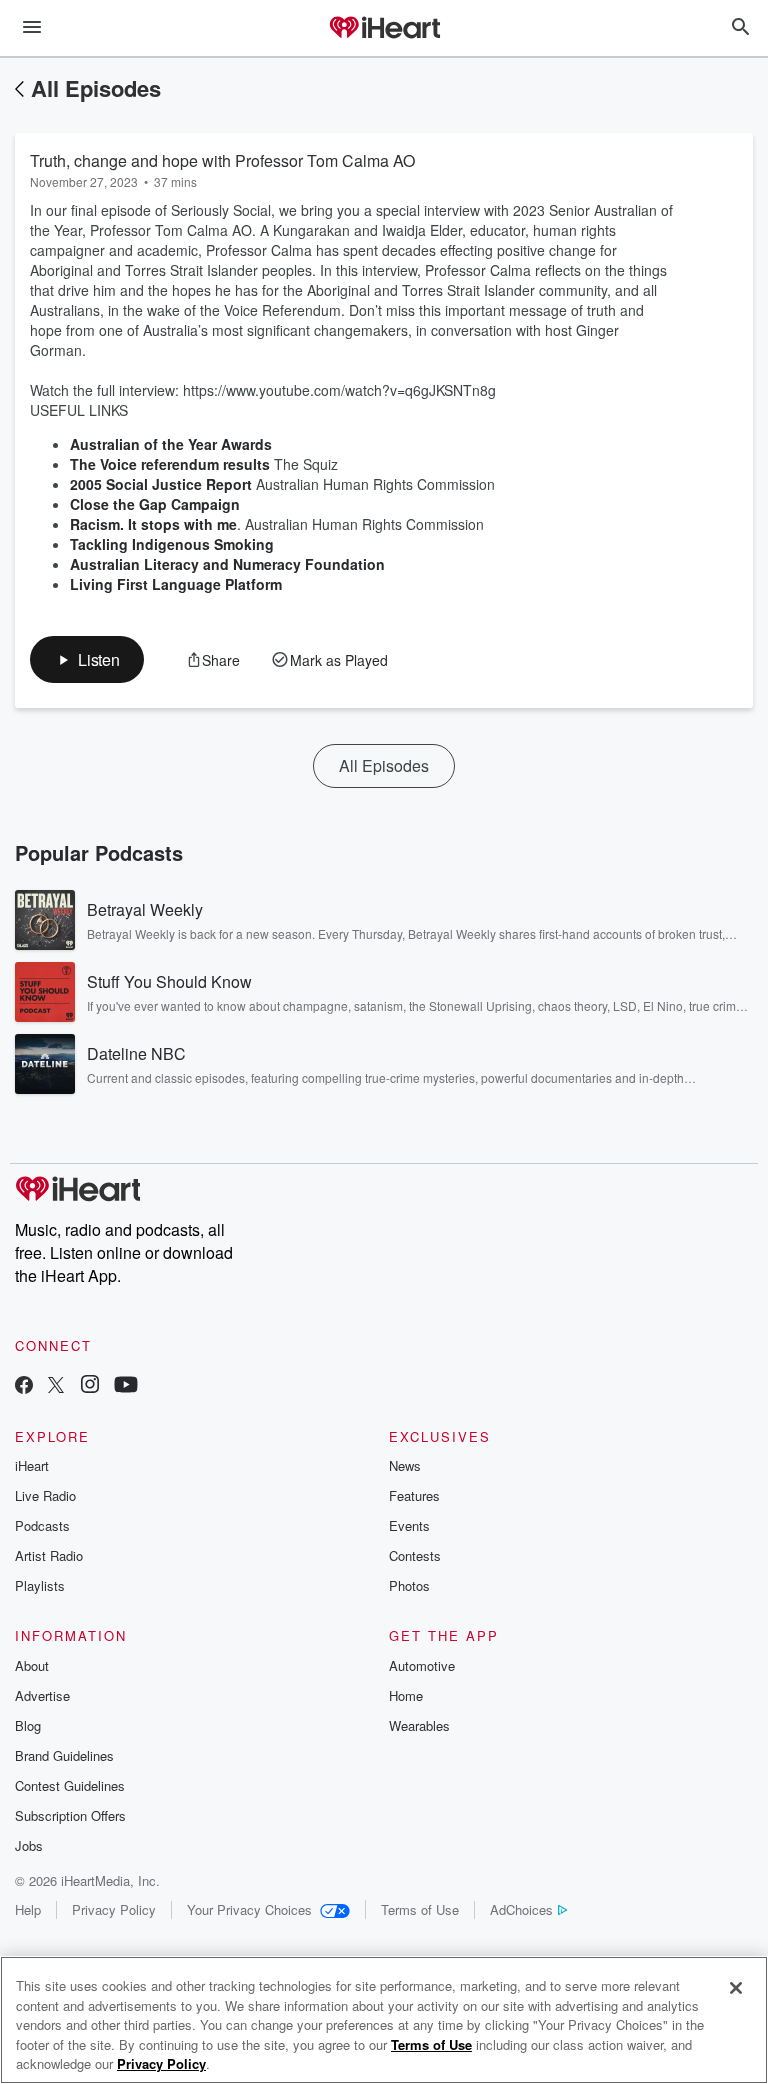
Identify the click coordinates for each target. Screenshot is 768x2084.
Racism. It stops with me (153, 524)
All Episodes (96, 88)
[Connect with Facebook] (24, 1386)
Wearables (419, 1725)
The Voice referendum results (170, 464)
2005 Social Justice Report (161, 484)
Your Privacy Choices (249, 1909)
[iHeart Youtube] (126, 1386)
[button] (87, 659)
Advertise (42, 1695)
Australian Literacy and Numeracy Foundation (227, 564)
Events (409, 1525)
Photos (409, 1585)
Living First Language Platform (176, 584)
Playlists (40, 1585)
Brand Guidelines (64, 1755)
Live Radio (45, 1495)
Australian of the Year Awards (171, 444)
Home (406, 1695)
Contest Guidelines (70, 1785)
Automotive (422, 1665)
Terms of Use (420, 1909)
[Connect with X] (56, 1386)
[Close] (736, 1988)
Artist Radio (49, 1555)
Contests (415, 1555)
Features (414, 1495)
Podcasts (42, 1525)
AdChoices (521, 1909)
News (405, 1465)
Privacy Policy (114, 1909)
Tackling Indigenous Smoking (172, 544)
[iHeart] (384, 29)
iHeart (32, 1465)
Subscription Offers (70, 1815)
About (32, 1665)
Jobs (29, 1845)
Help (28, 1909)
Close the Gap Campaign (155, 504)
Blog (28, 1725)
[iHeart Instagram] (90, 1386)
